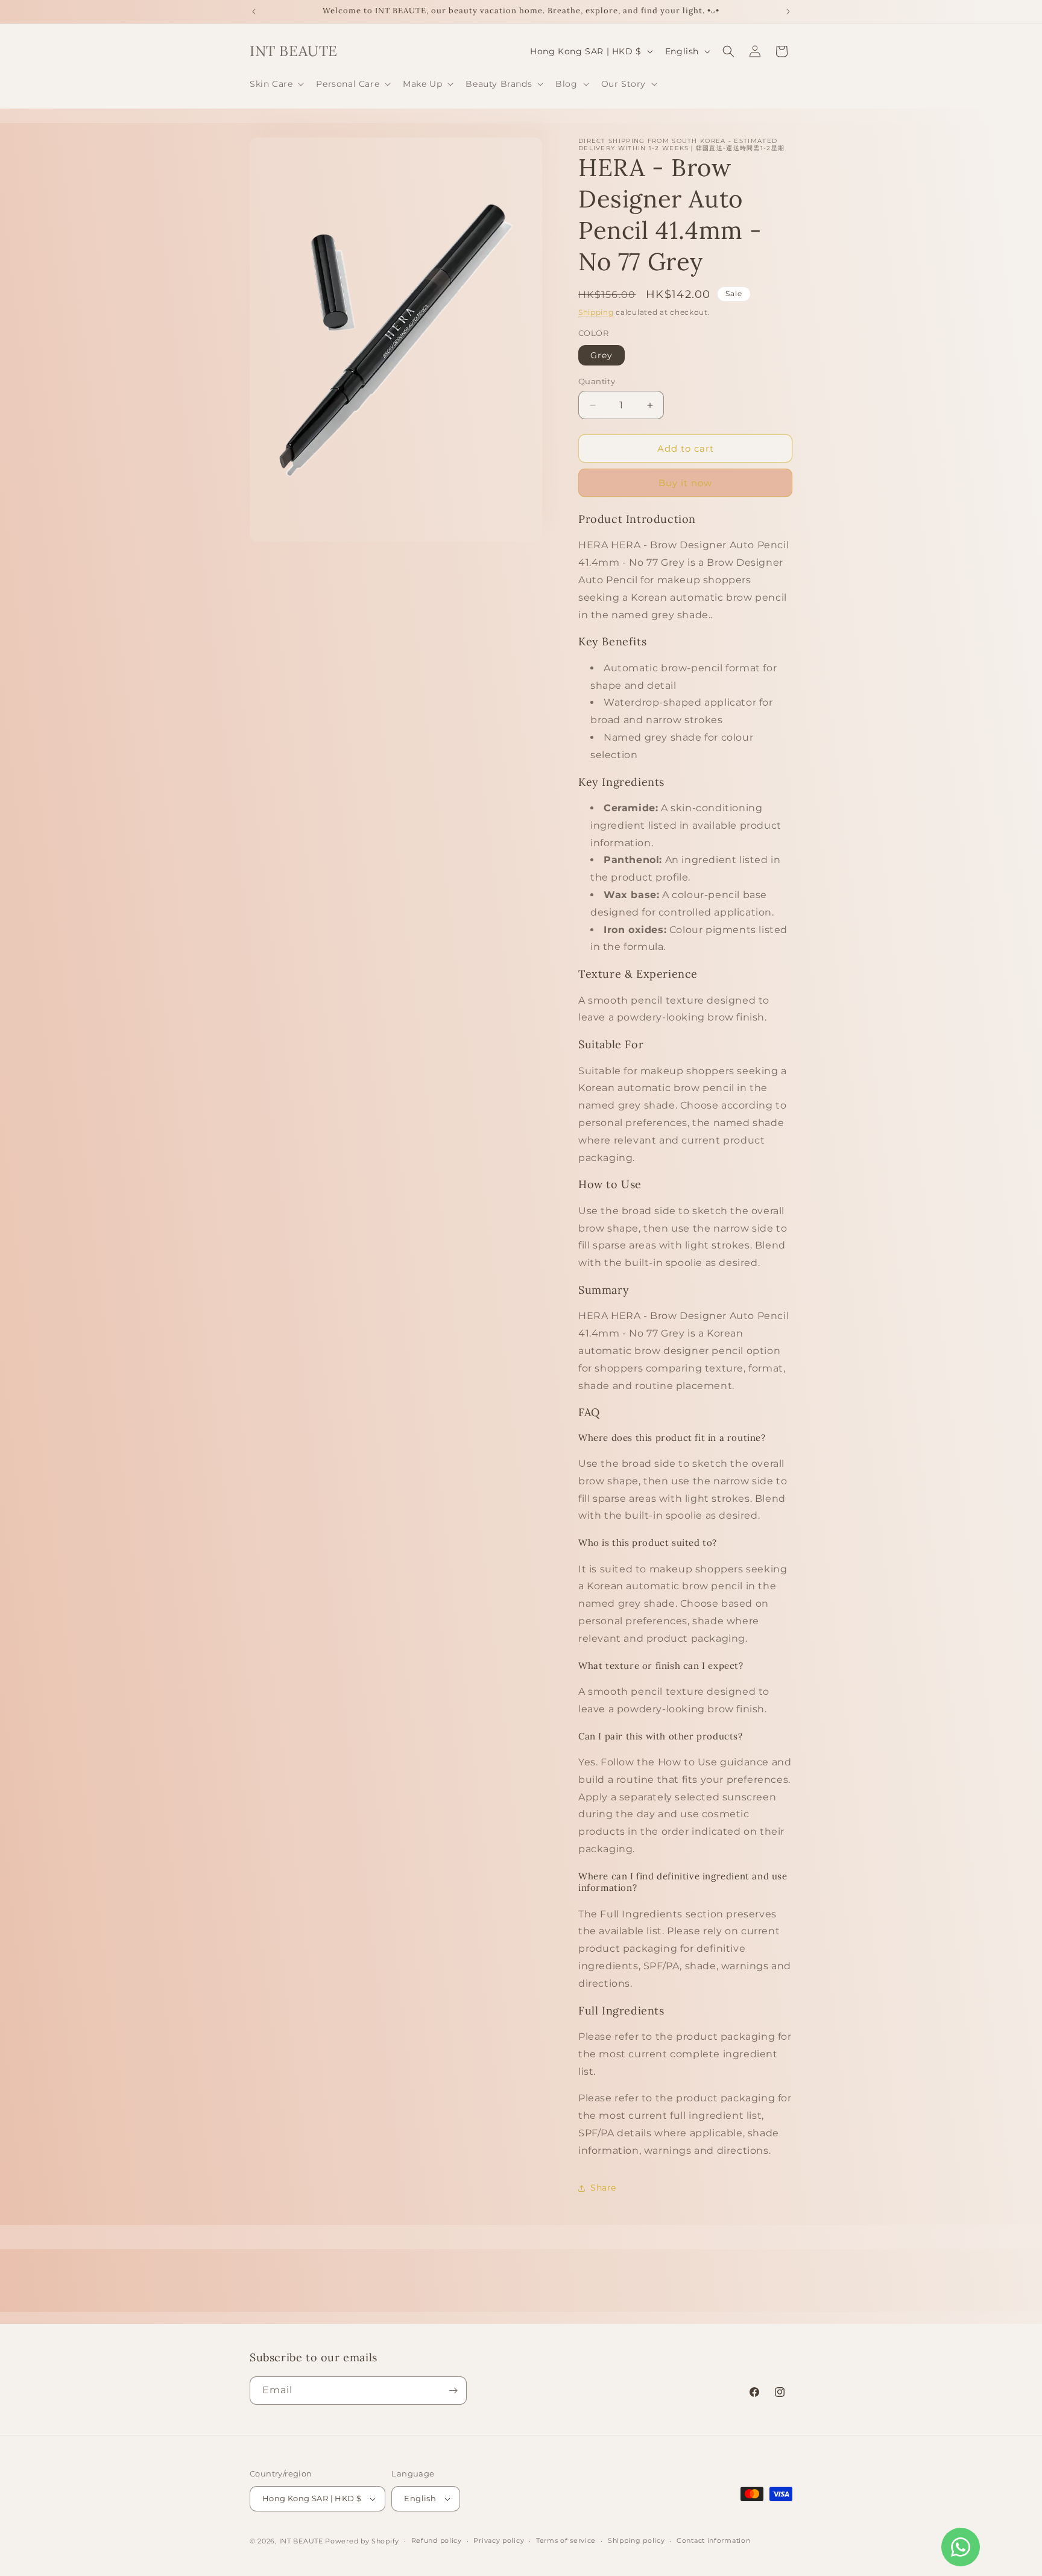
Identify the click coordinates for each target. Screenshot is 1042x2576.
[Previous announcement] (254, 11)
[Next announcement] (788, 11)
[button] (276, 84)
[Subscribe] (453, 2391)
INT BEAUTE (301, 2541)
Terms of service (566, 2540)
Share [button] (603, 2188)
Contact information (713, 2540)
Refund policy (437, 2540)
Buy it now (685, 483)
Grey (602, 355)
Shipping (596, 312)
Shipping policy (636, 2540)
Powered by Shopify (362, 2541)
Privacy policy (499, 2540)
